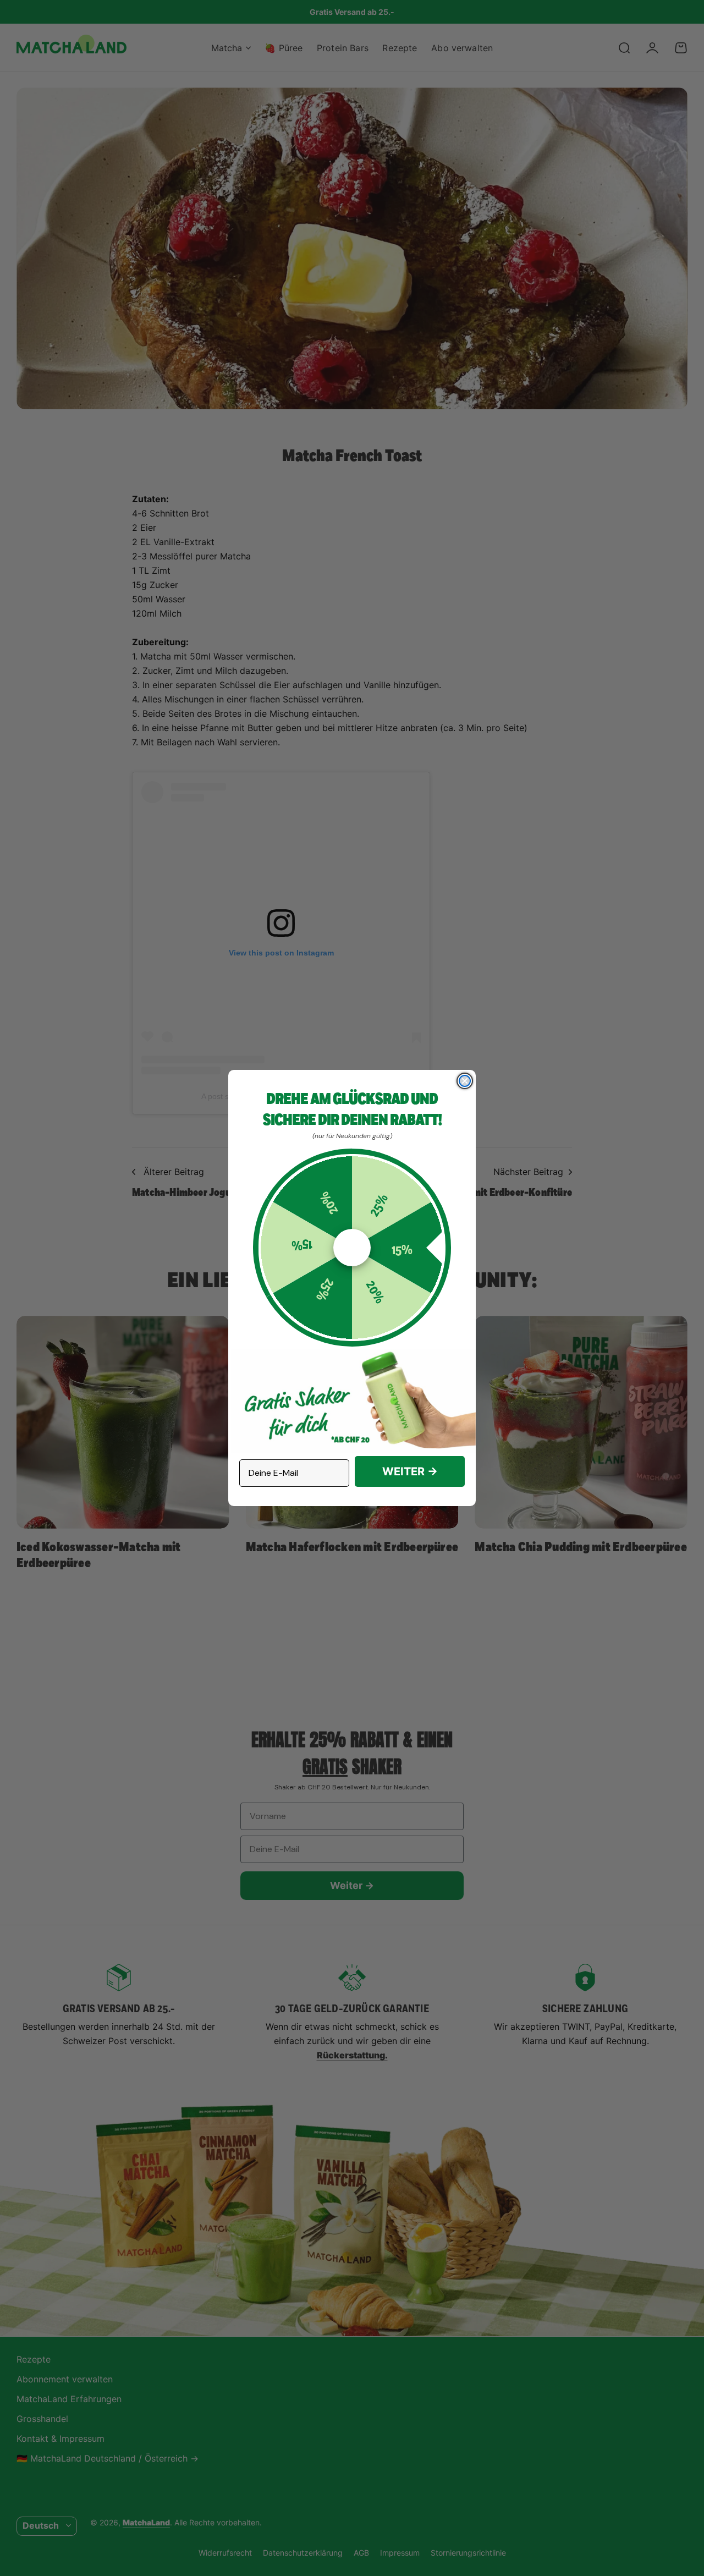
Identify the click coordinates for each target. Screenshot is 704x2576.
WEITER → (410, 1471)
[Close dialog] (465, 1081)
